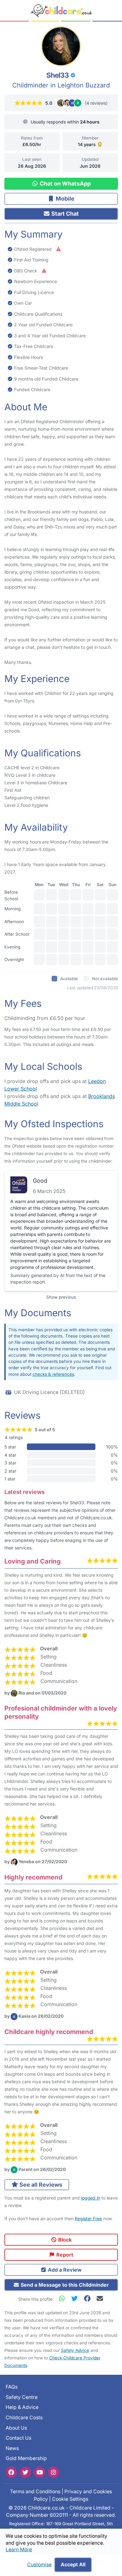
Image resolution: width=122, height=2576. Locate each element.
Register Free (88, 2219)
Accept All (73, 2565)
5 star (10, 1447)
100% (112, 1447)
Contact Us (18, 2438)
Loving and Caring (33, 1561)
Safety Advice (75, 2350)
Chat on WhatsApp (65, 184)
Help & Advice (22, 2407)
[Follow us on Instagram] (53, 2472)
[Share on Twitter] (76, 2298)
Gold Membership (26, 2458)
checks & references (53, 1374)
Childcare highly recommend (49, 2032)
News (12, 2448)
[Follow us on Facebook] (11, 2472)
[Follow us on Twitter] (25, 2472)
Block (64, 2240)
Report (64, 2255)
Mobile (64, 199)
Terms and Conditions (35, 2492)
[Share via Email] (100, 2298)
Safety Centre (22, 2397)
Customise (39, 2565)
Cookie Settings (70, 2499)
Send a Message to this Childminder (64, 2285)
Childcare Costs (24, 2418)
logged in (91, 2198)
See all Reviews (40, 2185)
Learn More (19, 2550)
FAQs (12, 2387)
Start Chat (64, 214)
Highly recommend (33, 1877)
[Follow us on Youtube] (39, 2472)
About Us (16, 2428)
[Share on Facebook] (89, 2298)
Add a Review (64, 2270)
